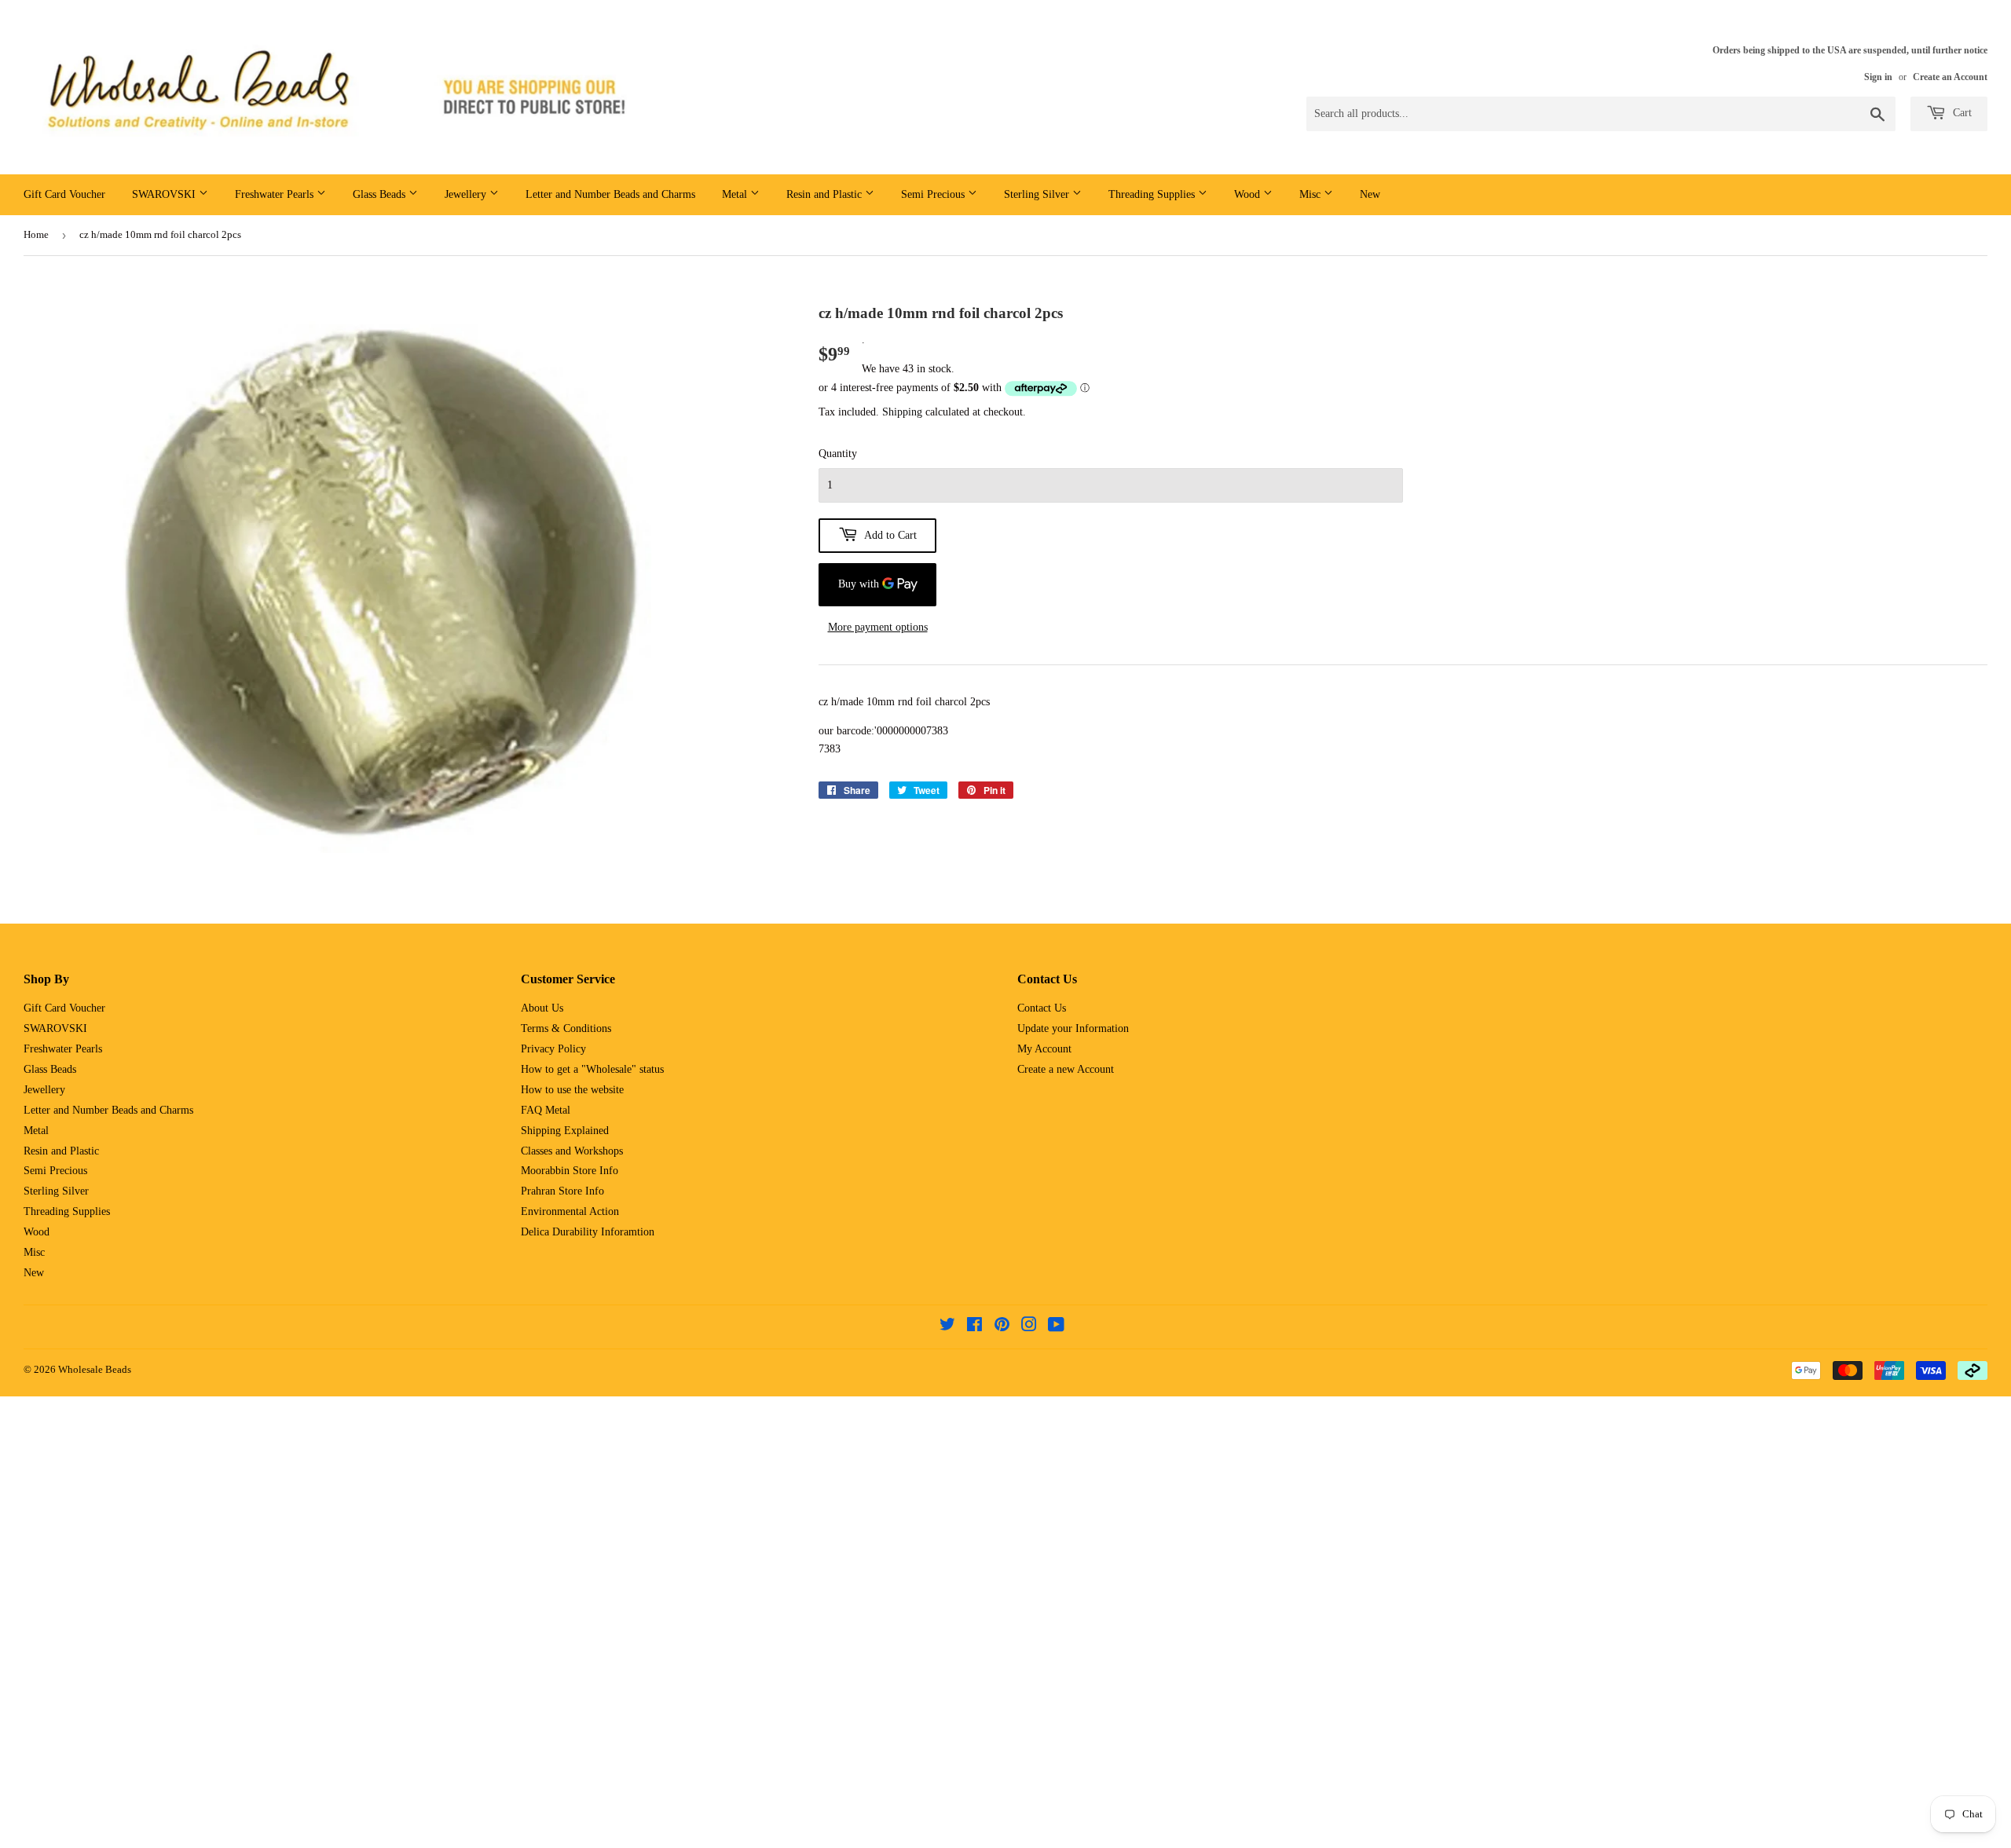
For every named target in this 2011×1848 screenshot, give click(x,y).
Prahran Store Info (562, 1191)
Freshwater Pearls (276, 194)
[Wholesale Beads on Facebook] (974, 1327)
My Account (1044, 1049)
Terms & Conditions (566, 1028)
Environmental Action (570, 1211)
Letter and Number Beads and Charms (610, 194)
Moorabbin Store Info (570, 1171)
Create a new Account (1066, 1069)
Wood (1249, 194)
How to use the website (572, 1090)
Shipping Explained (565, 1131)
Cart (1961, 113)
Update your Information (1073, 1028)
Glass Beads (381, 194)
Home (36, 234)
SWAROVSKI (165, 194)
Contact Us (1042, 1008)
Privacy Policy (553, 1049)
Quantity (838, 454)
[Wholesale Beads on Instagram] (1029, 1327)
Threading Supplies (1153, 194)
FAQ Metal (546, 1110)
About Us (542, 1008)
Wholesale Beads (95, 1369)
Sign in (1878, 77)
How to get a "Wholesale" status (592, 1069)
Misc (1311, 194)
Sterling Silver (1038, 194)
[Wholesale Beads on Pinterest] (1002, 1327)
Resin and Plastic (826, 194)
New (1370, 194)
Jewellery (467, 194)
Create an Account (1950, 77)
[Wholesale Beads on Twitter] (947, 1327)
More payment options (878, 627)
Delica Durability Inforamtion (588, 1232)
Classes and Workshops (572, 1151)
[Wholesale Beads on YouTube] (1056, 1327)
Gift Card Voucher (64, 194)
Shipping (902, 412)
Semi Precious (934, 194)
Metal (736, 194)
